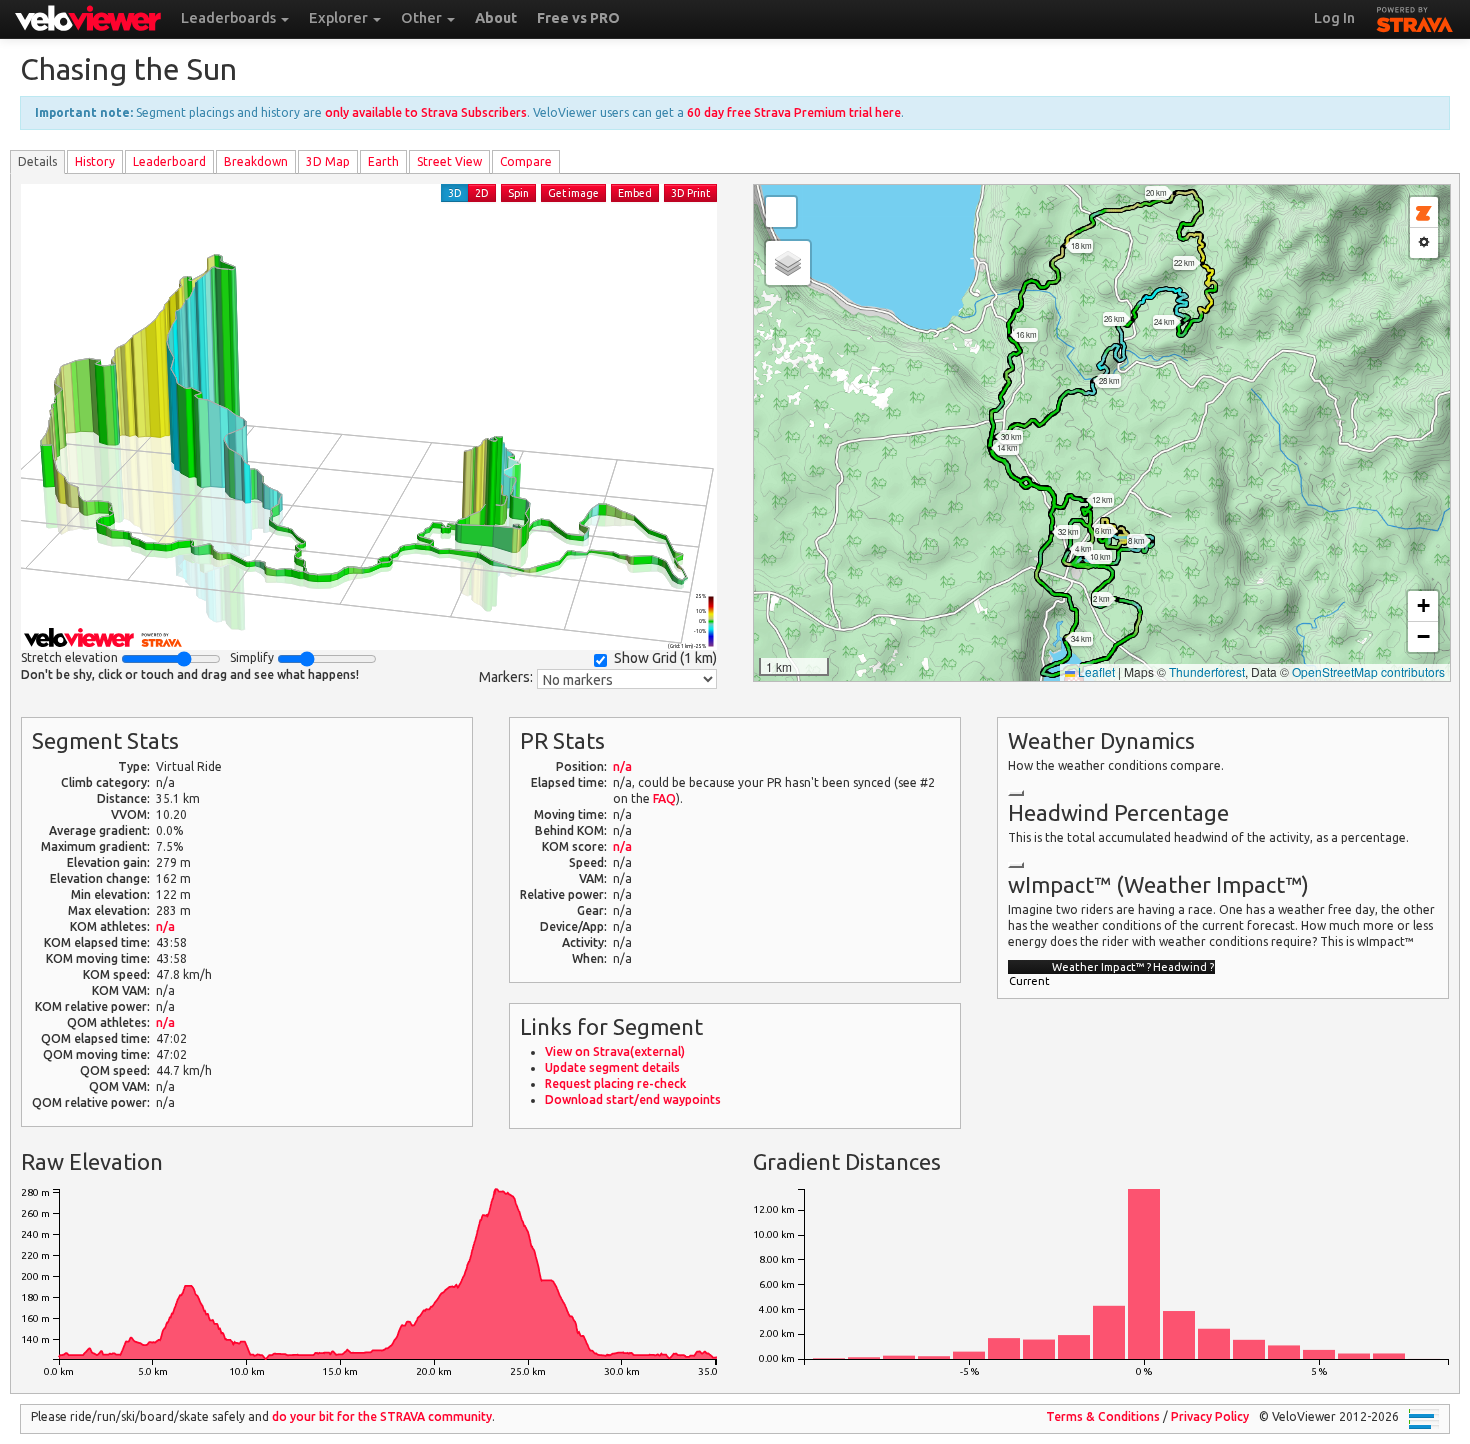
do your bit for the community (382, 1416)
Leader (169, 161)
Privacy (1210, 1416)
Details (37, 161)
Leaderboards (230, 18)
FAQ (664, 798)
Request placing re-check (615, 1083)
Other (423, 18)
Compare (526, 161)
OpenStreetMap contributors (1368, 671)
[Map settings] (1424, 243)
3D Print (690, 193)
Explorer (340, 18)
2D (482, 193)
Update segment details (612, 1067)
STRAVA (1415, 17)
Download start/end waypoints (633, 1099)
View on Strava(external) (615, 1051)
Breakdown (256, 161)
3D (455, 193)
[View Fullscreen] (781, 212)
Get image (573, 193)
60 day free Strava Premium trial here (794, 112)
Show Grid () (665, 658)
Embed (635, 193)
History (95, 161)
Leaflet (1095, 671)
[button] (788, 263)
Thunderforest (1207, 671)
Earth (383, 161)
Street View (449, 161)
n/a (165, 926)
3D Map (328, 161)
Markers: (506, 677)
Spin (518, 193)
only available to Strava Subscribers (426, 112)
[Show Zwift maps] (1424, 212)
